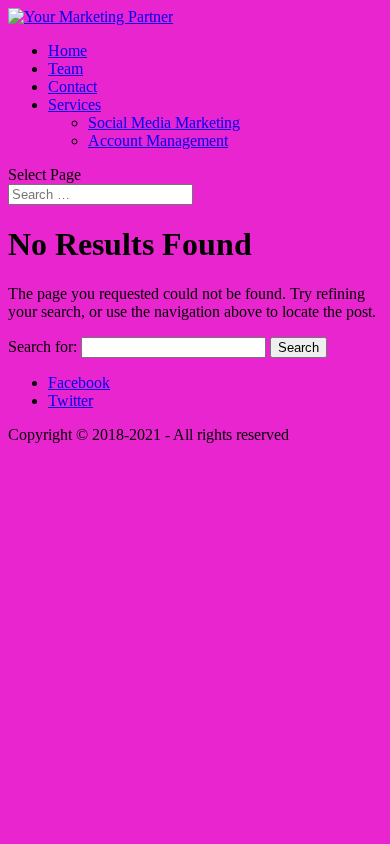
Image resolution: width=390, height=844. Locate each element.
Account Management (158, 140)
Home (67, 50)
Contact (72, 86)
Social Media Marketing (164, 122)
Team (65, 68)
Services (74, 104)
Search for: (42, 346)
